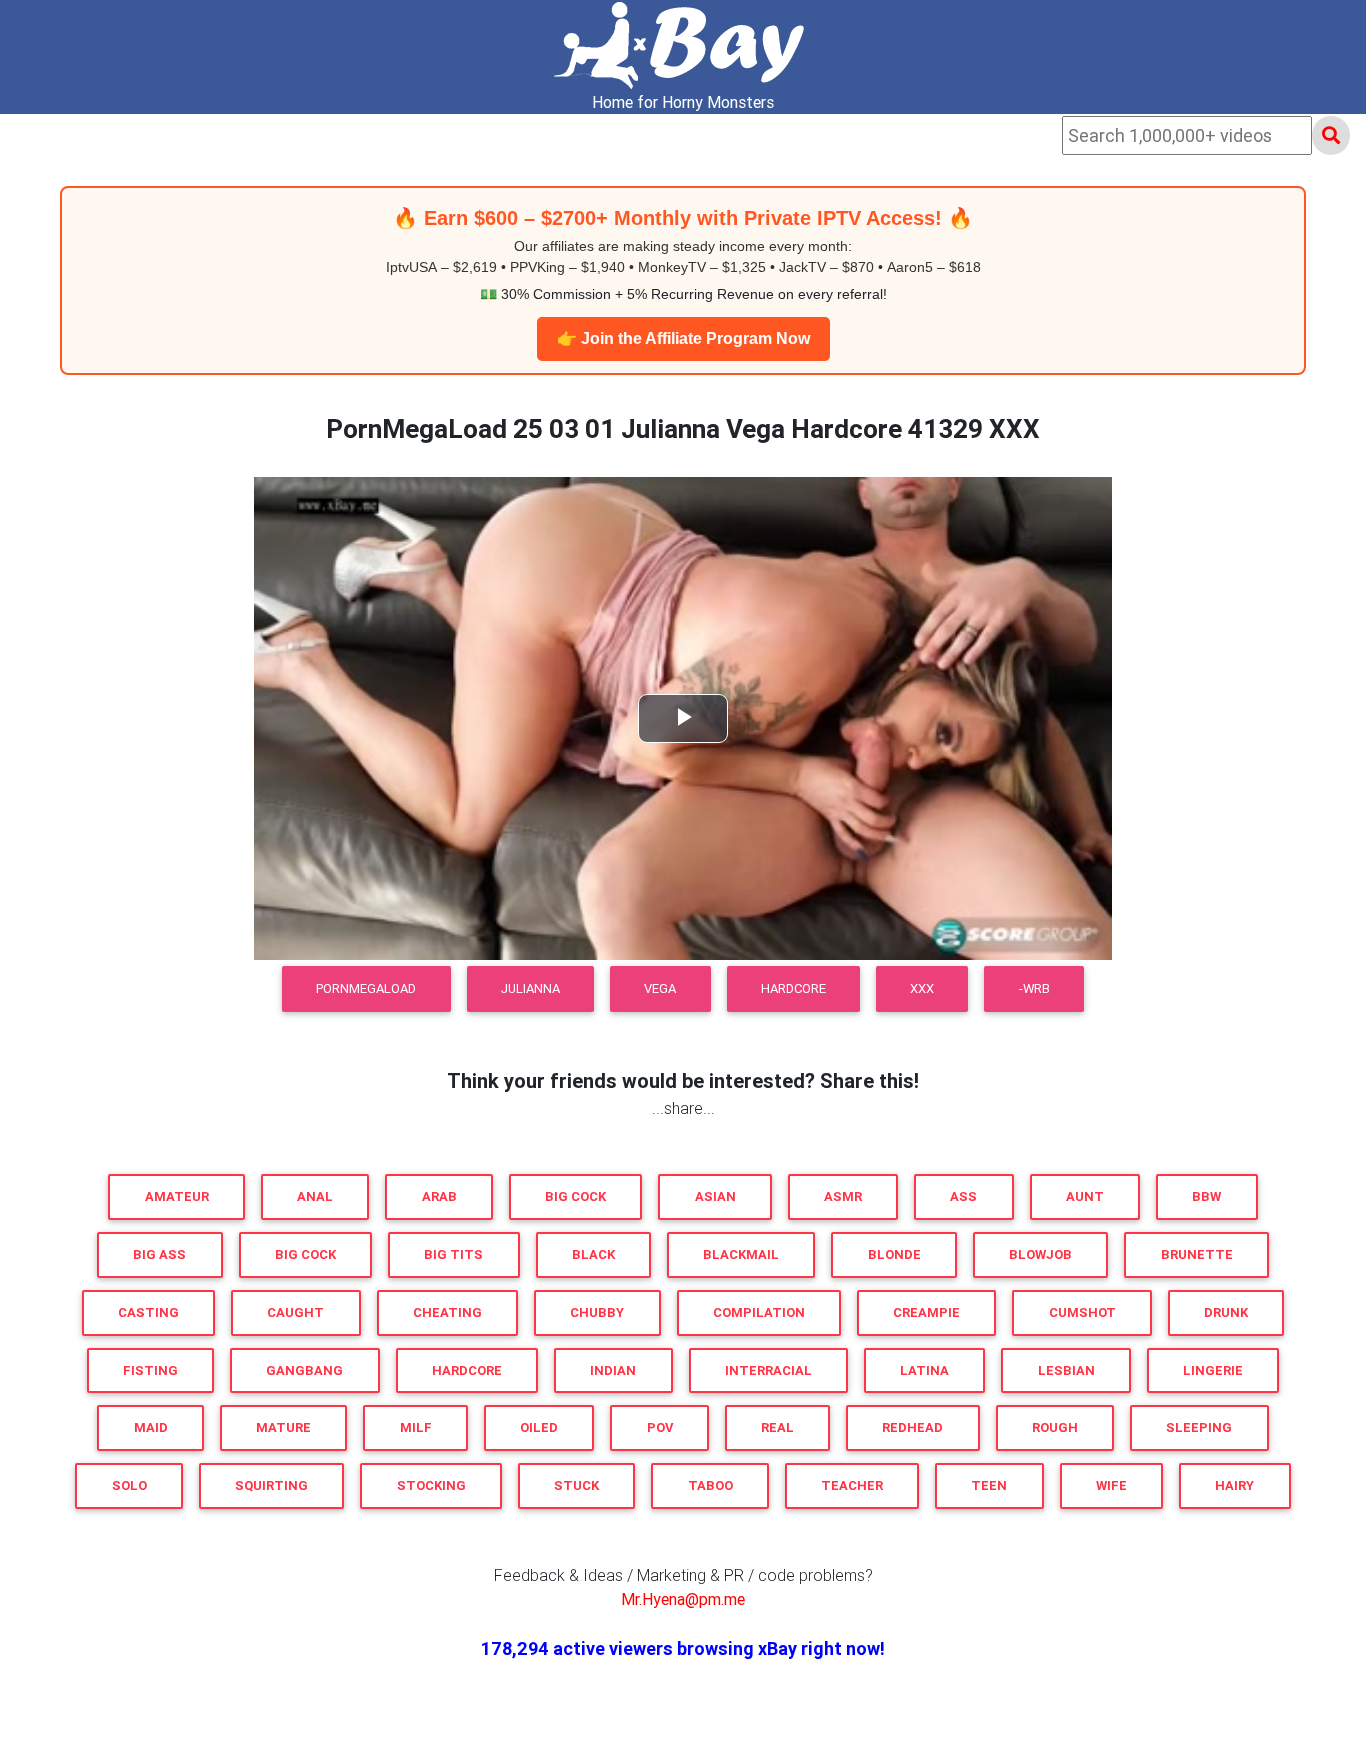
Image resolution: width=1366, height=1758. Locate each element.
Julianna (530, 988)
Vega (660, 988)
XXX (922, 988)
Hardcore (793, 988)
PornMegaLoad (366, 988)
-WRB (1034, 988)
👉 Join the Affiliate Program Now (683, 338)
